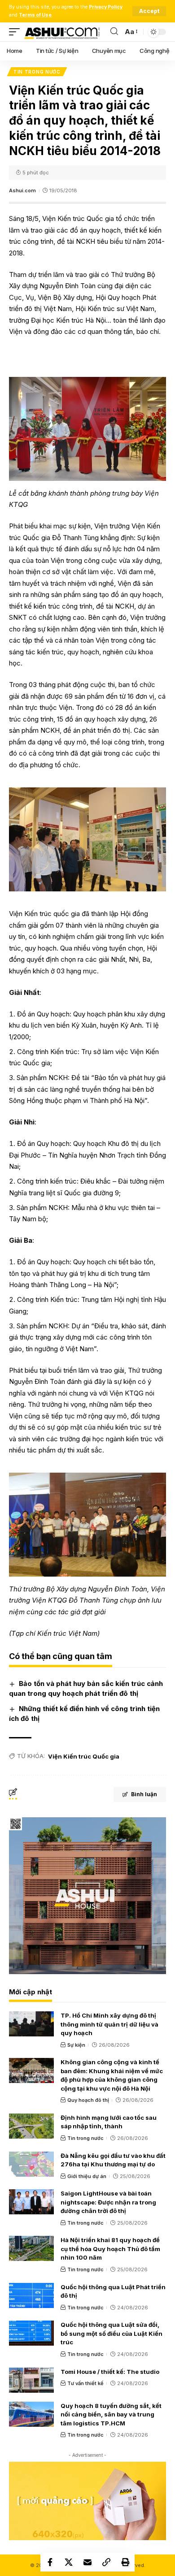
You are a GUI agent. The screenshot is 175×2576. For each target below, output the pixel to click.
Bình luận (144, 1794)
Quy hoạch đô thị (88, 2100)
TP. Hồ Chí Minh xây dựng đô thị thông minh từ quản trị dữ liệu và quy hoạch (109, 2024)
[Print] (125, 2562)
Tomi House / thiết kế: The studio (110, 2372)
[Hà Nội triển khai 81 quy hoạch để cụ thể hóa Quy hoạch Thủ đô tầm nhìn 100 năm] (31, 2248)
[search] (114, 32)
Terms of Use (35, 15)
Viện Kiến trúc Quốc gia (84, 1756)
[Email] (87, 2562)
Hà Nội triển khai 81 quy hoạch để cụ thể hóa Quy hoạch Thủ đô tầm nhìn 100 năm (110, 2249)
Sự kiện (76, 2045)
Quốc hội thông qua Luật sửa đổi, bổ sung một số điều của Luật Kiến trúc (112, 2333)
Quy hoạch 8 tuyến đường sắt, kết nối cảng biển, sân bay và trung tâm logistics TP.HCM (111, 2414)
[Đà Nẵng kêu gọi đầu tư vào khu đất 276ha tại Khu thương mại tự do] (31, 2164)
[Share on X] (69, 2562)
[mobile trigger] (17, 32)
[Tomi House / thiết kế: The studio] (31, 2380)
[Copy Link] (106, 2562)
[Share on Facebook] (50, 2562)
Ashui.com (22, 190)
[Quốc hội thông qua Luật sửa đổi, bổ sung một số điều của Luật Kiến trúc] (31, 2333)
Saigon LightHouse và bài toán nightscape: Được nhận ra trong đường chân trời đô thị (108, 2202)
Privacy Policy (106, 7)
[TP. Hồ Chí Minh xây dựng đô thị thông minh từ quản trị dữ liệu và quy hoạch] (31, 2024)
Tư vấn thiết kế (85, 2383)
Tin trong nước (37, 72)
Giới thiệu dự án (87, 2176)
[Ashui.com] (62, 32)
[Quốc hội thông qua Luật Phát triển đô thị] (31, 2295)
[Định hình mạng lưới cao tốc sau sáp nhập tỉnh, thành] (31, 2126)
